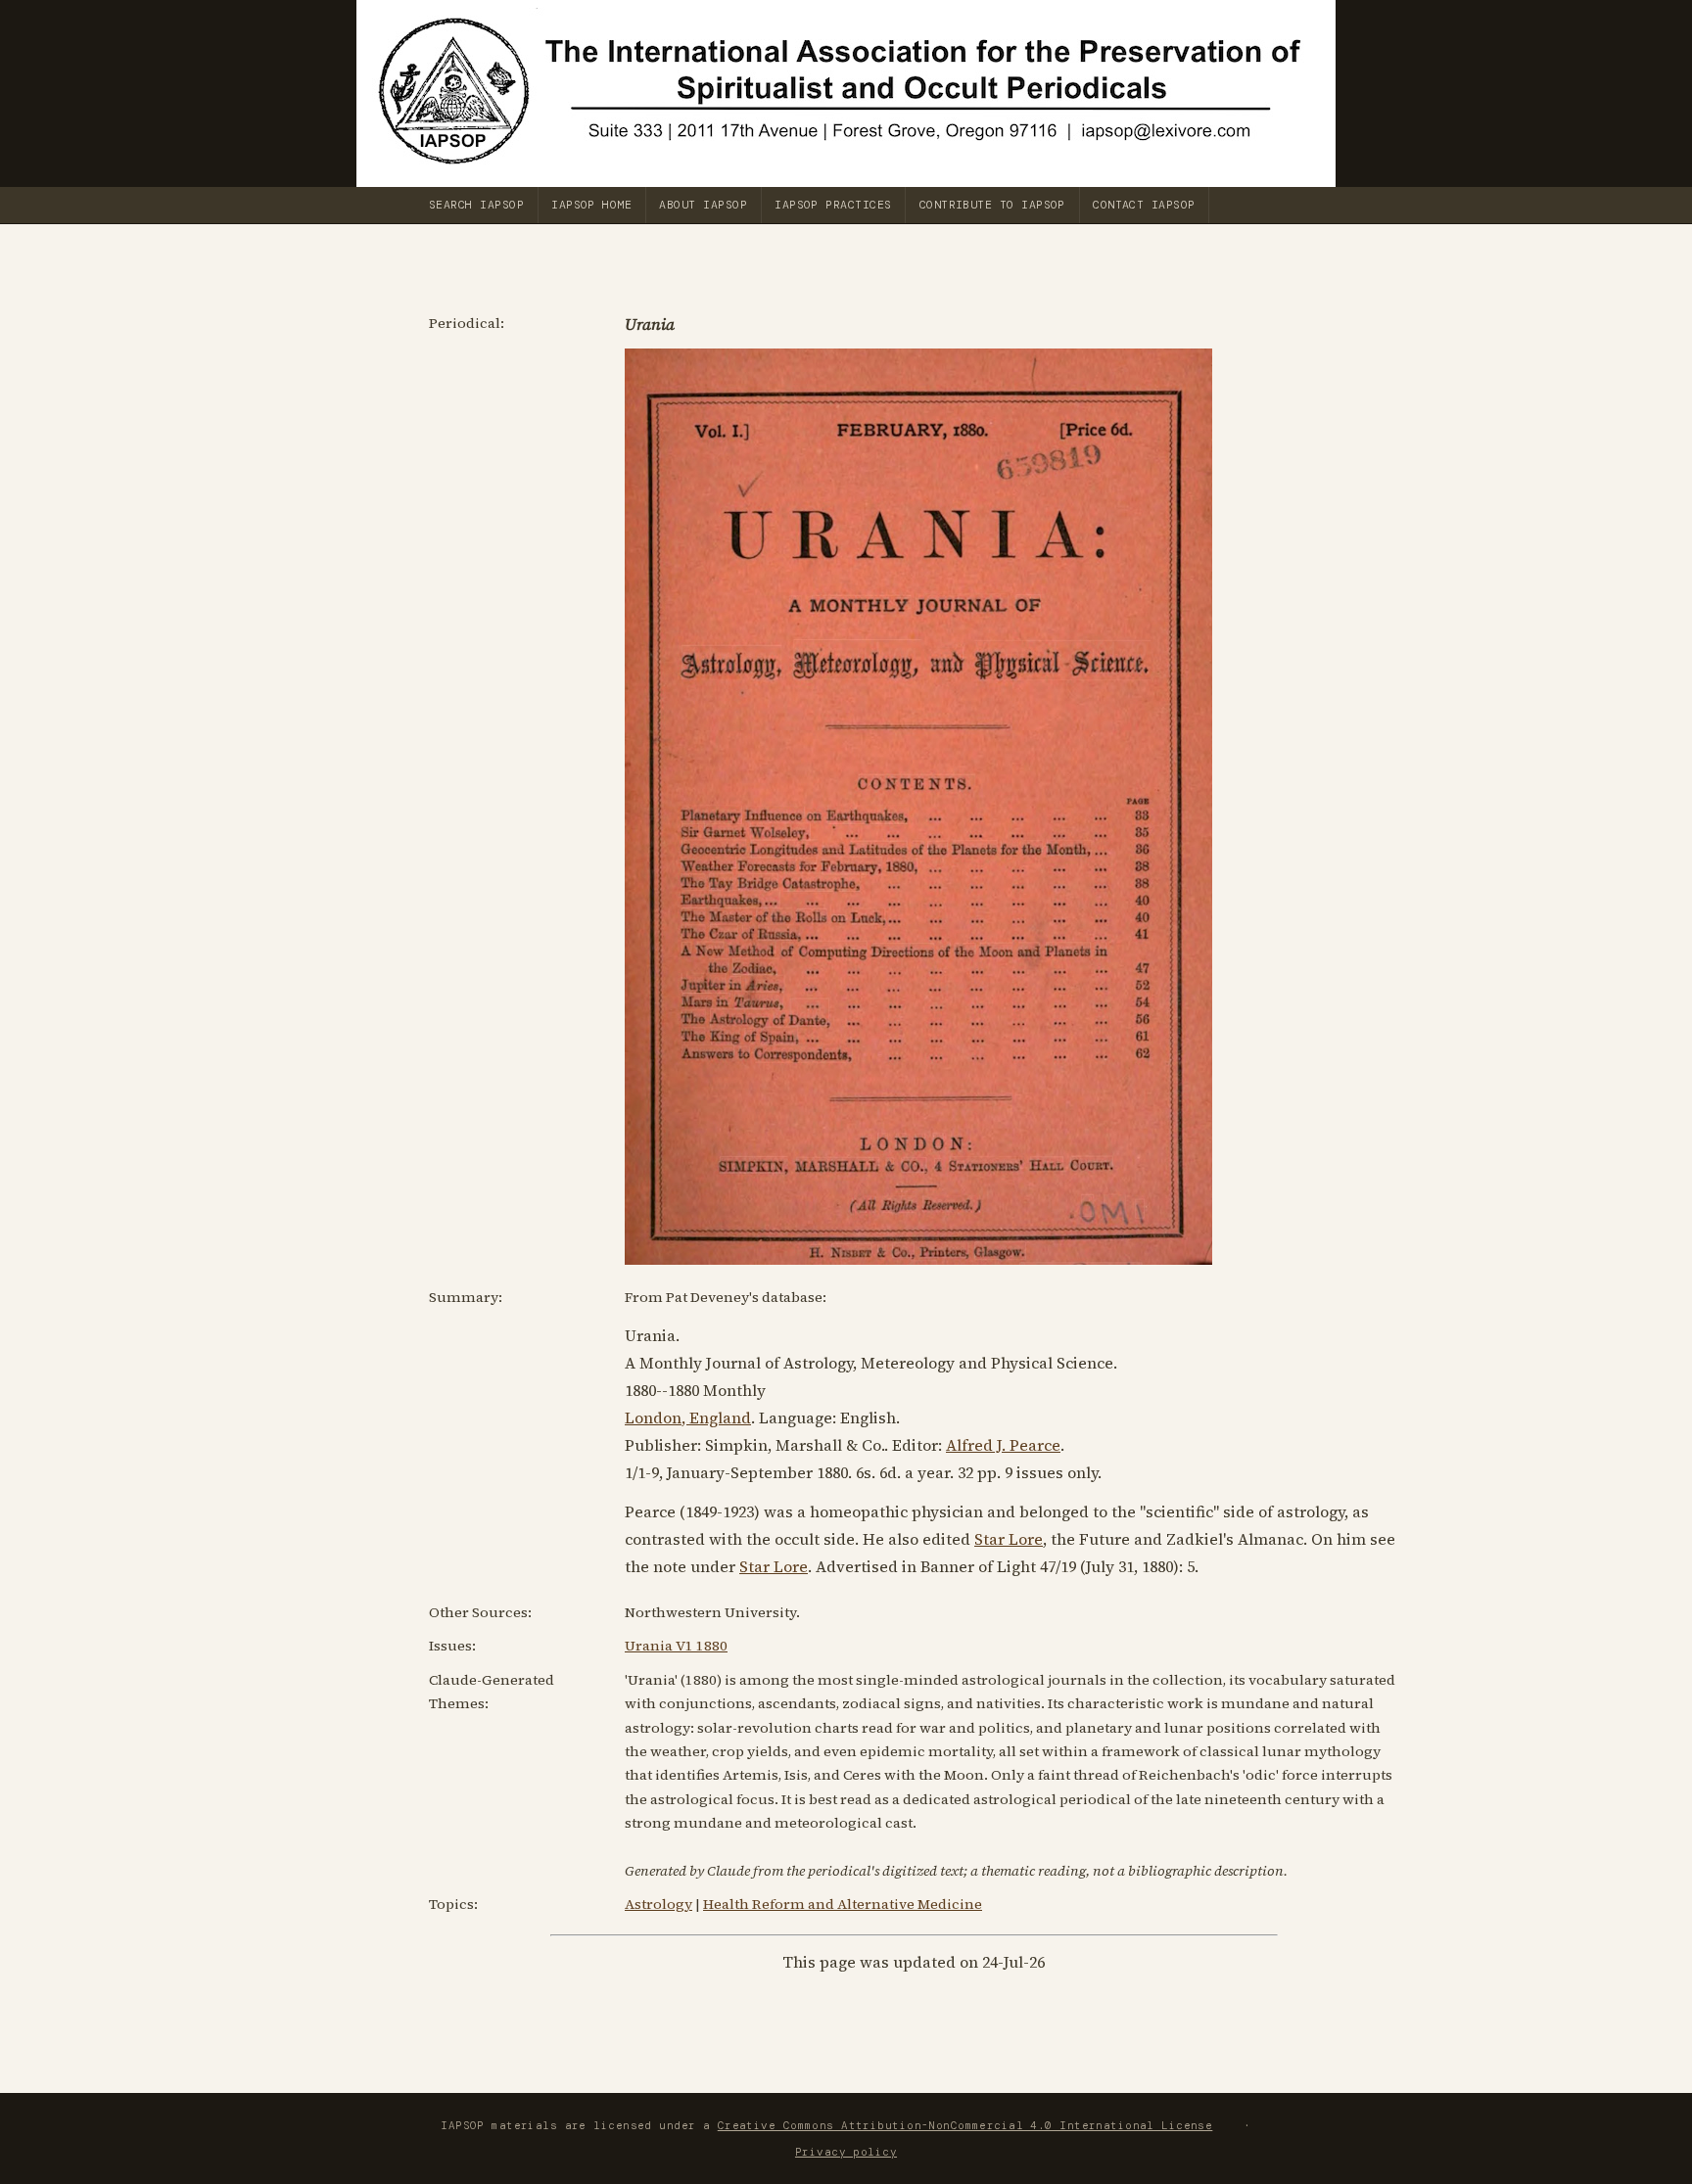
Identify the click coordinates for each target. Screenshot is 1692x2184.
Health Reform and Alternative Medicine (843, 1904)
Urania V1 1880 (676, 1646)
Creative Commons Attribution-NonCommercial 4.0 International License (965, 2125)
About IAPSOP (703, 205)
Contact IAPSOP (1144, 205)
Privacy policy (846, 2152)
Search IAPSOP (476, 205)
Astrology (658, 1904)
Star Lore (1009, 1539)
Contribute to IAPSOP (992, 205)
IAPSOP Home (591, 205)
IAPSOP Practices (833, 205)
